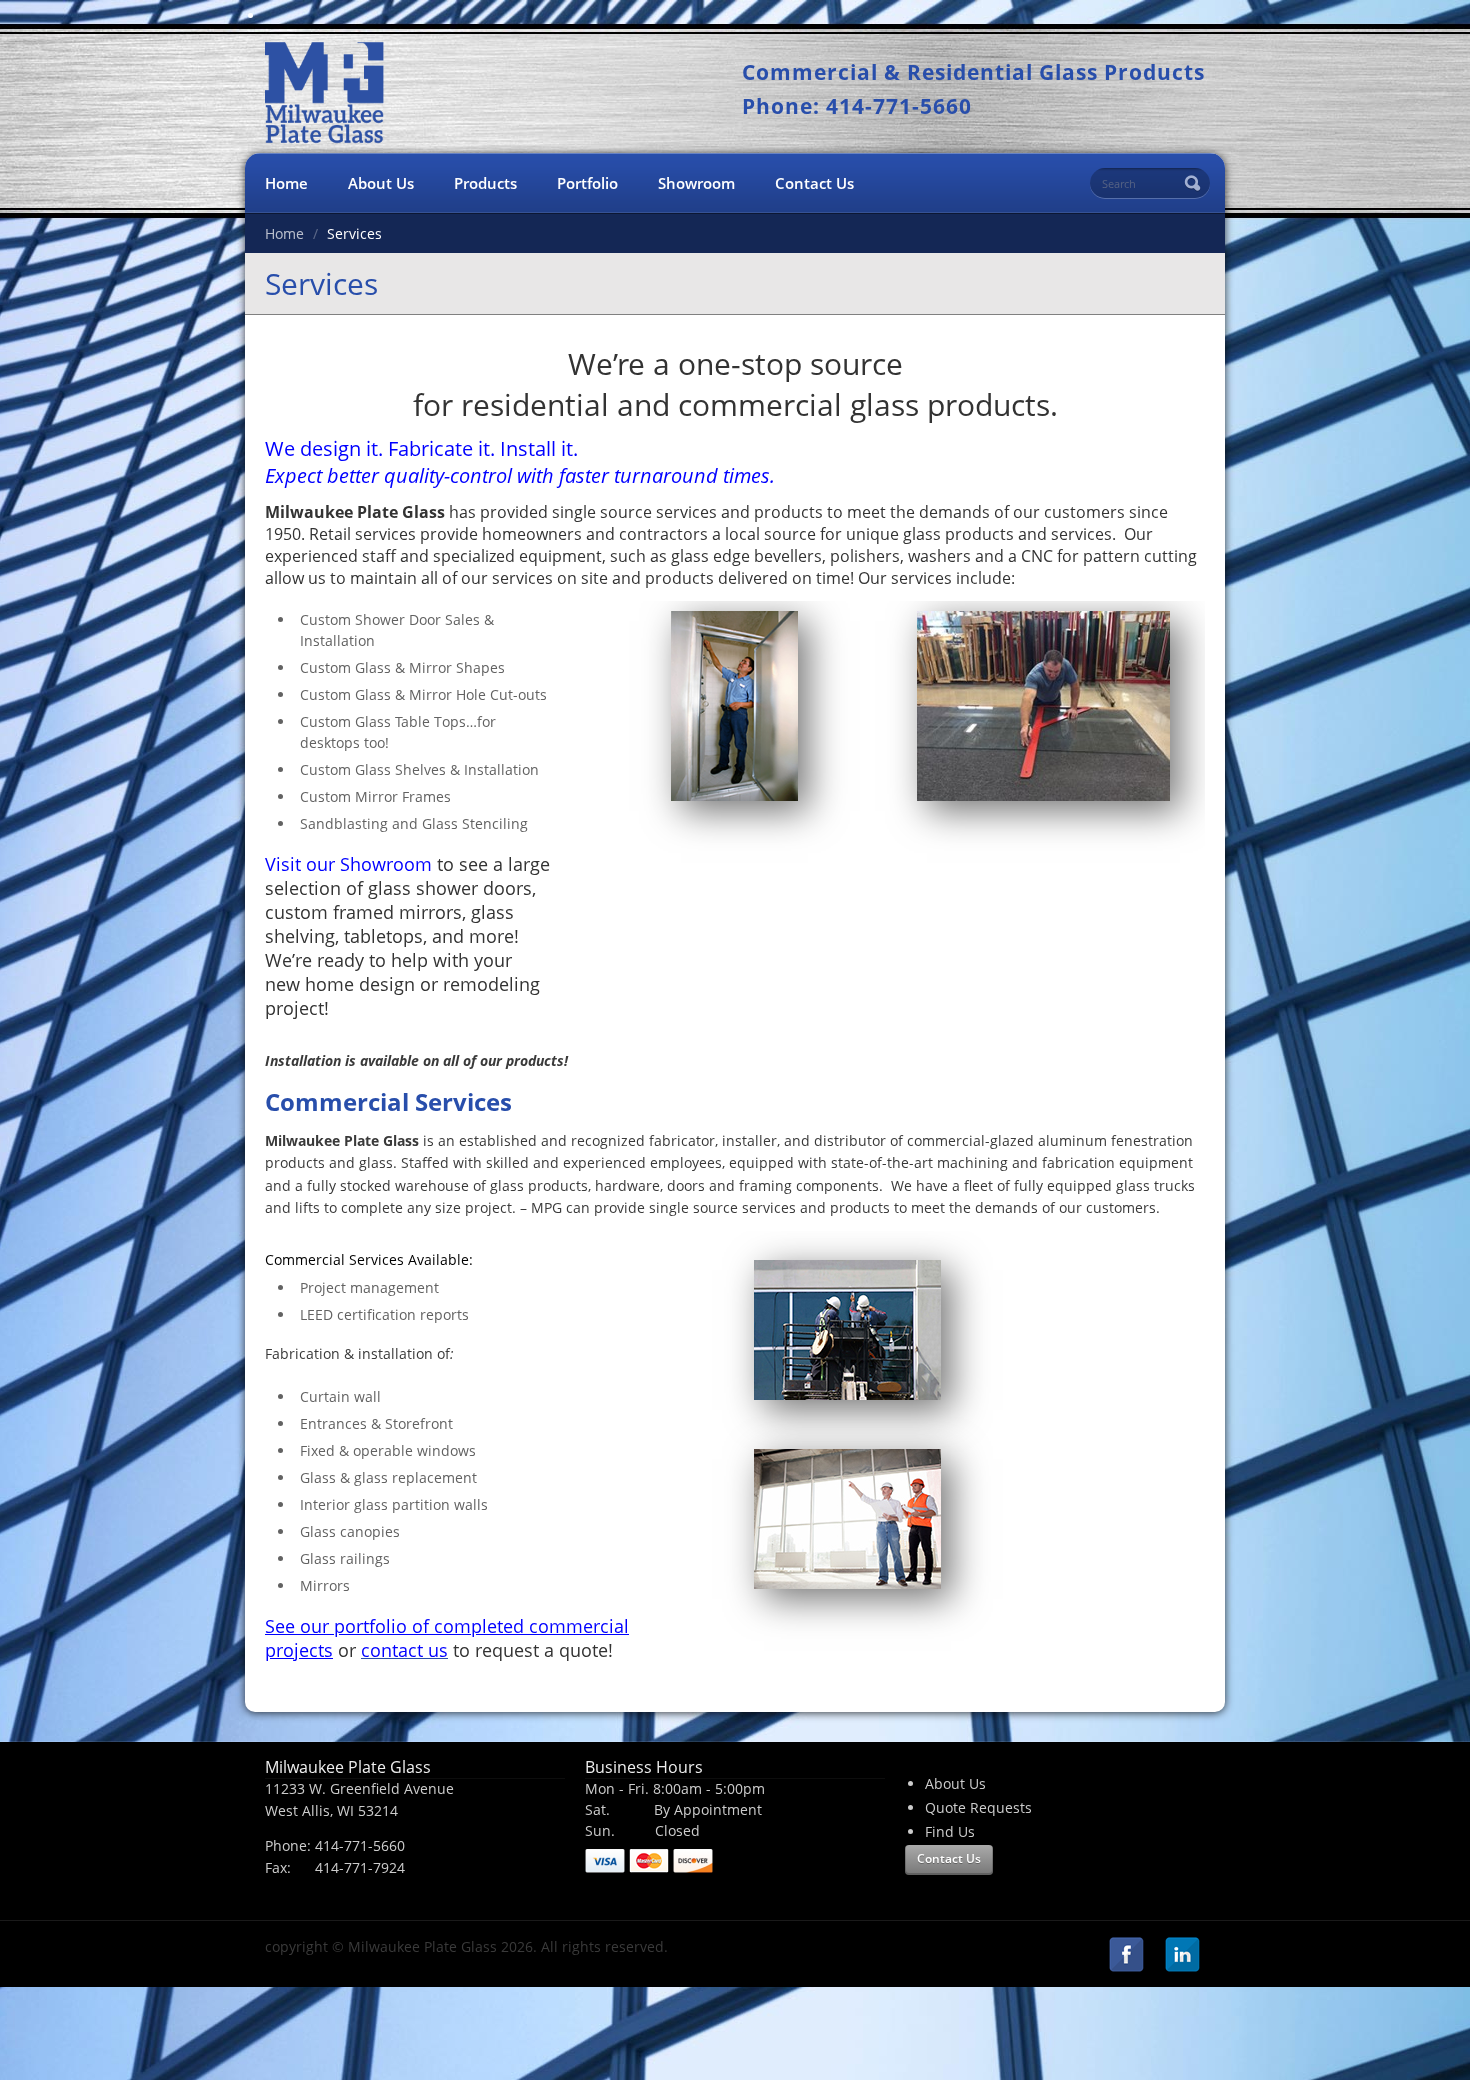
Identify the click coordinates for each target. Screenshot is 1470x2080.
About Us (381, 183)
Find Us (950, 1831)
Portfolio (587, 183)
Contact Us (814, 183)
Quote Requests (978, 1807)
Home (286, 183)
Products (485, 183)
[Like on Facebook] (1126, 1956)
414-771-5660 (360, 1845)
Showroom (696, 183)
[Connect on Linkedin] (1182, 1956)
